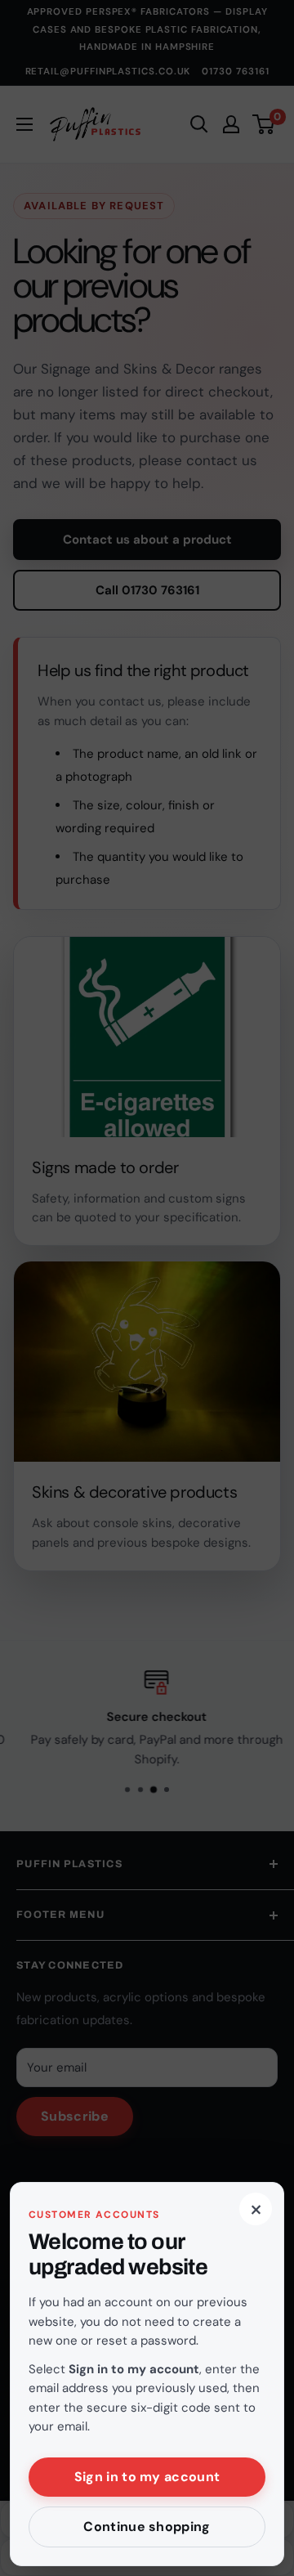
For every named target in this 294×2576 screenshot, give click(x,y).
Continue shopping (147, 2527)
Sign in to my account (147, 2477)
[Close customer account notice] (147, 1288)
